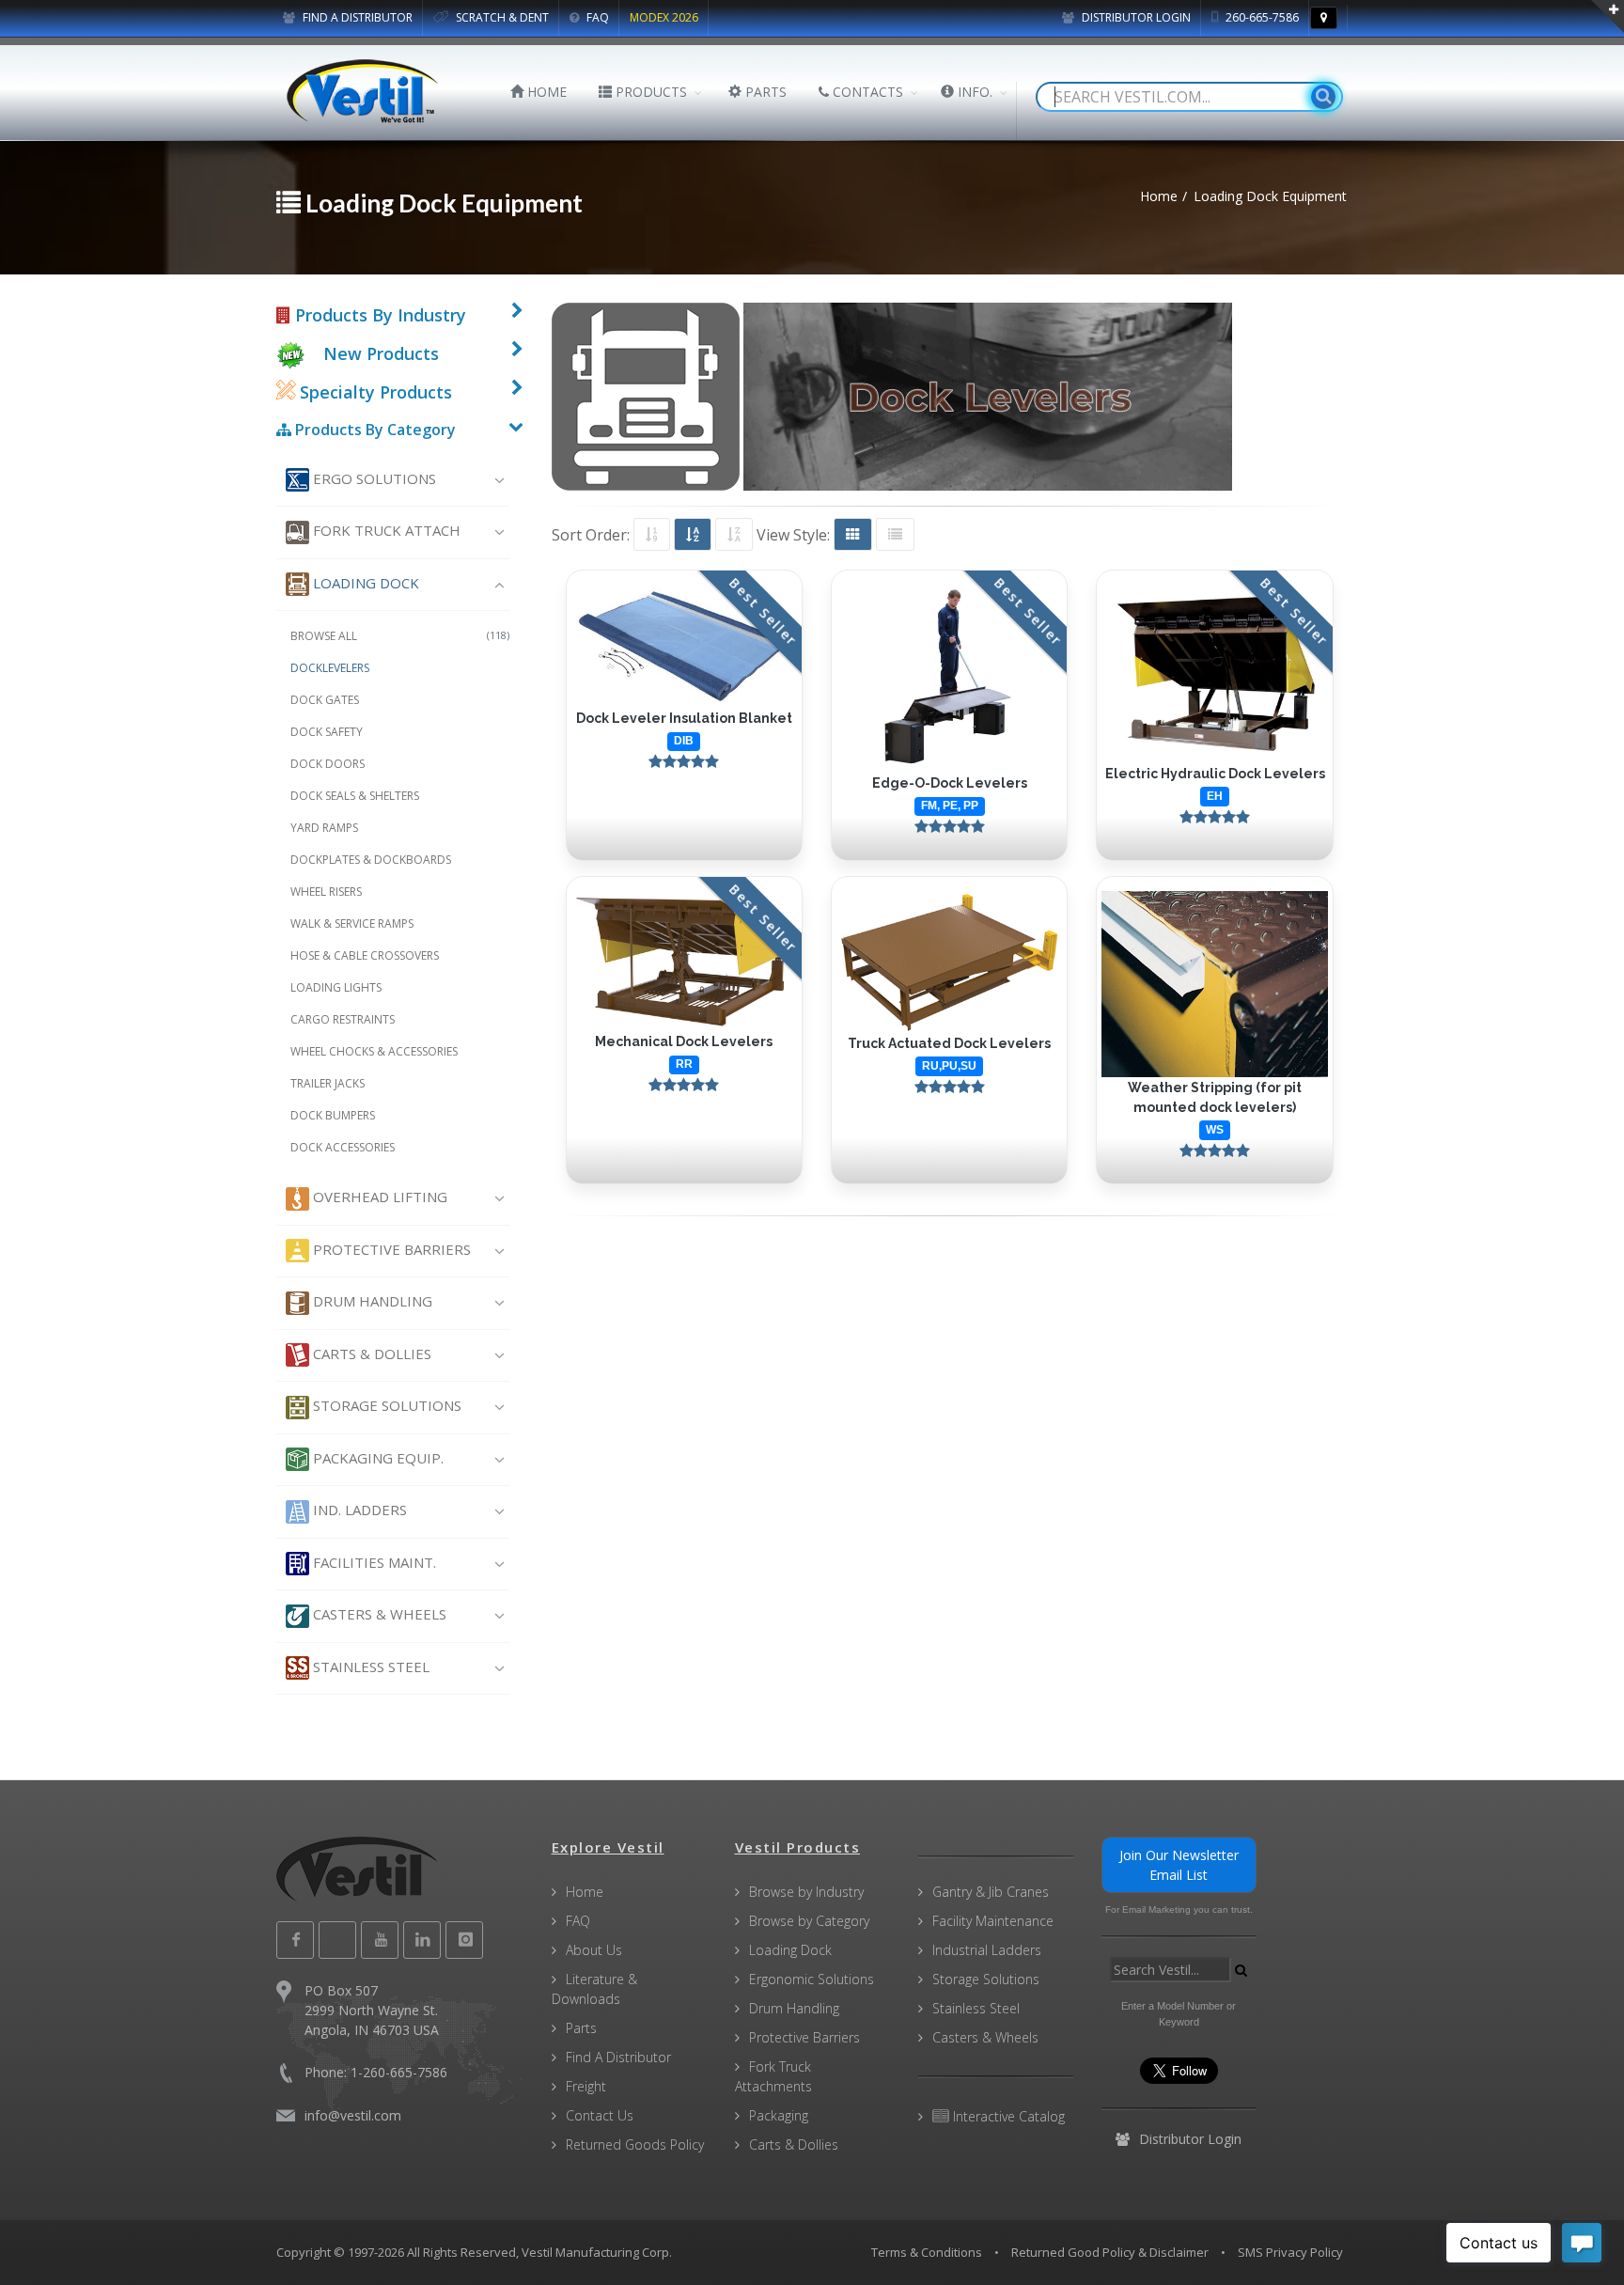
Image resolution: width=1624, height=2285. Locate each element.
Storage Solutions (385, 1405)
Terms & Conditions (927, 2252)
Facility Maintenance (993, 1921)
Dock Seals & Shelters (355, 796)
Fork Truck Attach (385, 530)
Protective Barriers (390, 1249)
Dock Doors (328, 764)
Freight (586, 2086)
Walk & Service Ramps (352, 923)
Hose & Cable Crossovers (365, 955)
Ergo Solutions (373, 478)
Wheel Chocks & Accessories (374, 1051)
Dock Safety (327, 732)
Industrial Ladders (987, 1950)
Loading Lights (336, 987)
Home (585, 1892)
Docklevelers (330, 668)
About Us (594, 1950)
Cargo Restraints (343, 1019)
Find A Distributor (618, 2057)
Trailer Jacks (328, 1083)
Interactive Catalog (1007, 2116)
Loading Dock (364, 583)
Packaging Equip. (376, 1458)
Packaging (779, 2115)
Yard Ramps (324, 828)
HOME (545, 92)
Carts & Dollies (370, 1354)
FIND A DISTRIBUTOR (356, 17)
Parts (581, 2028)
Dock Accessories (343, 1147)
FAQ (596, 17)
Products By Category (374, 430)
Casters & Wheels (378, 1614)
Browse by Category (809, 1921)
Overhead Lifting (378, 1197)
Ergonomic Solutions (812, 1979)
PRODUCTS (649, 92)
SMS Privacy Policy (1290, 2252)
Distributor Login (1135, 17)
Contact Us (600, 2115)
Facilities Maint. (373, 1562)
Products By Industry (378, 315)
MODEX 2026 (664, 17)
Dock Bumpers (333, 1115)
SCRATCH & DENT (501, 17)
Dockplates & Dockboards (371, 860)
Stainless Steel (369, 1667)
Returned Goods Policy (635, 2144)
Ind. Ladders (358, 1510)
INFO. (973, 92)
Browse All (400, 636)
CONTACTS (866, 92)
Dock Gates (325, 700)
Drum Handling (371, 1301)
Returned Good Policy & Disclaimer (1110, 2252)
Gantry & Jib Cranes (991, 1892)
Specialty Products (374, 392)
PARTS (764, 92)
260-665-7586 (1261, 17)
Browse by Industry (806, 1892)
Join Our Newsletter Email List (1179, 1865)
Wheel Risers (326, 892)
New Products (381, 353)
